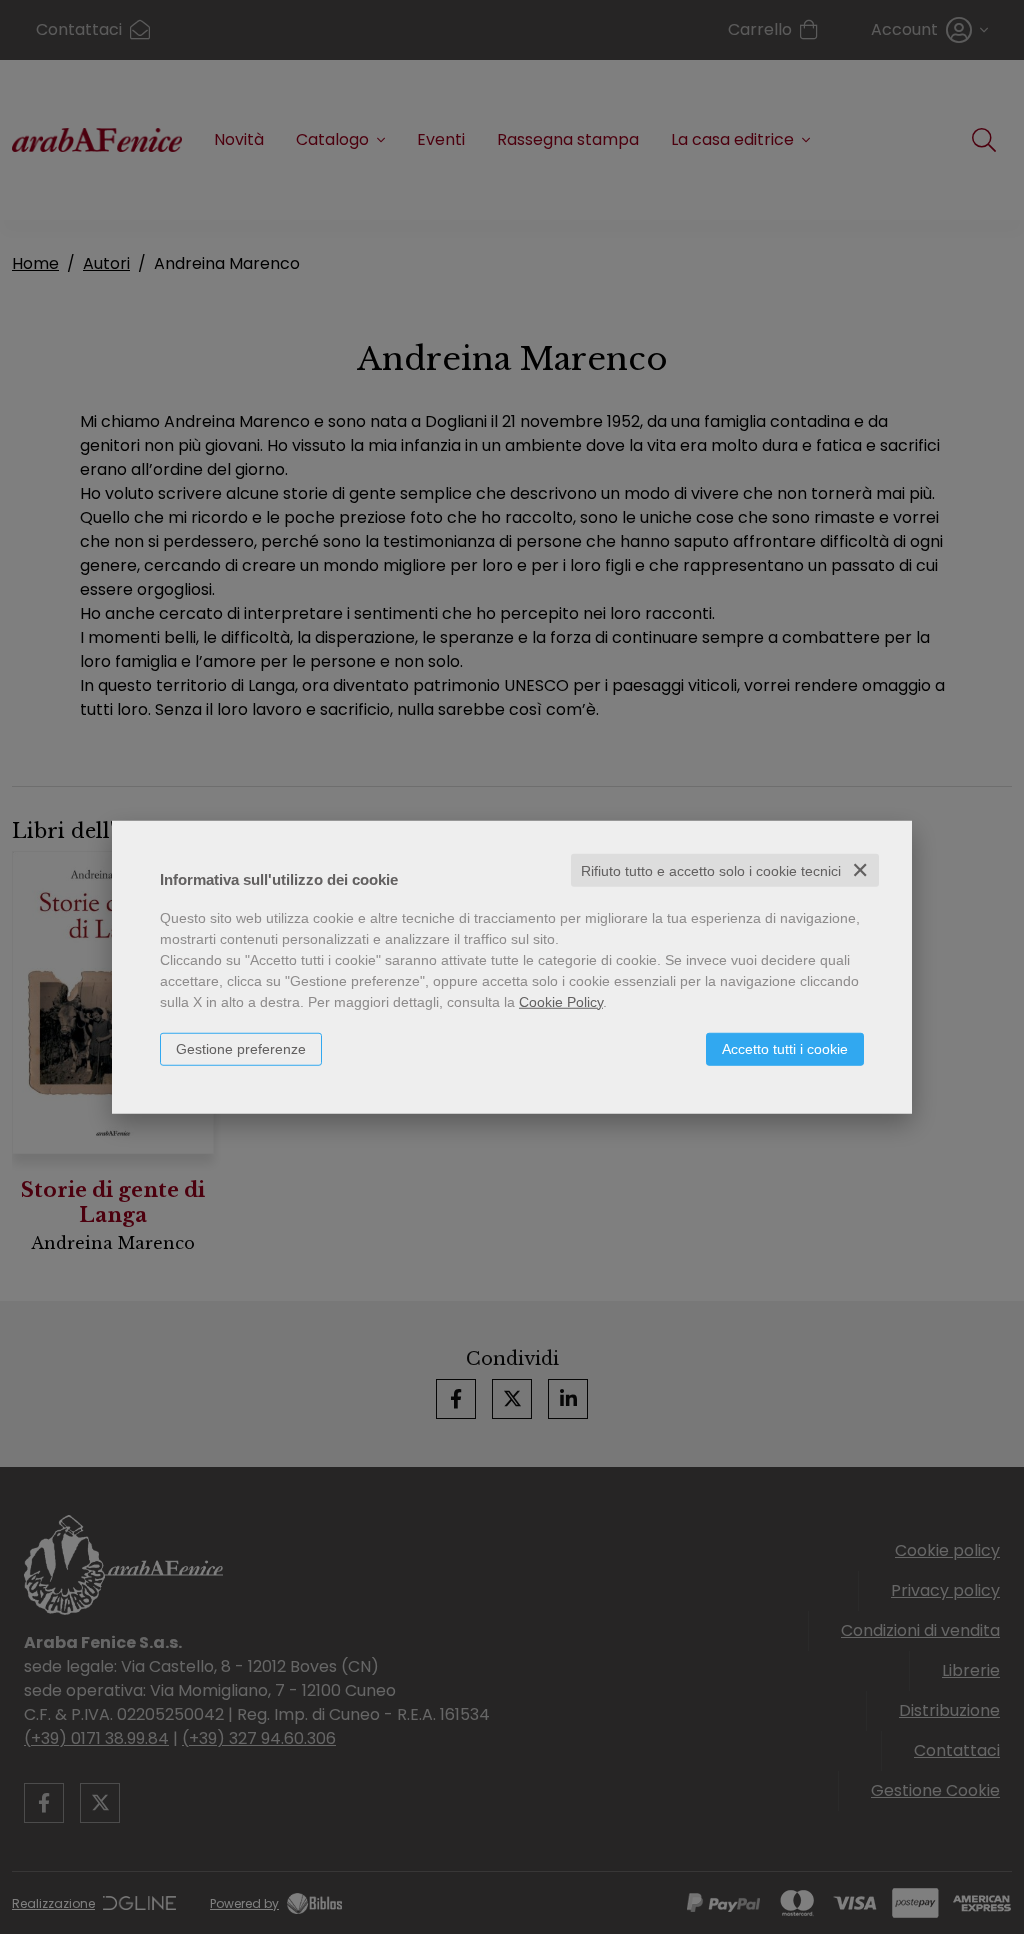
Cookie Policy (561, 1001)
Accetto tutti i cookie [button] (785, 1048)
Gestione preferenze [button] (241, 1048)
